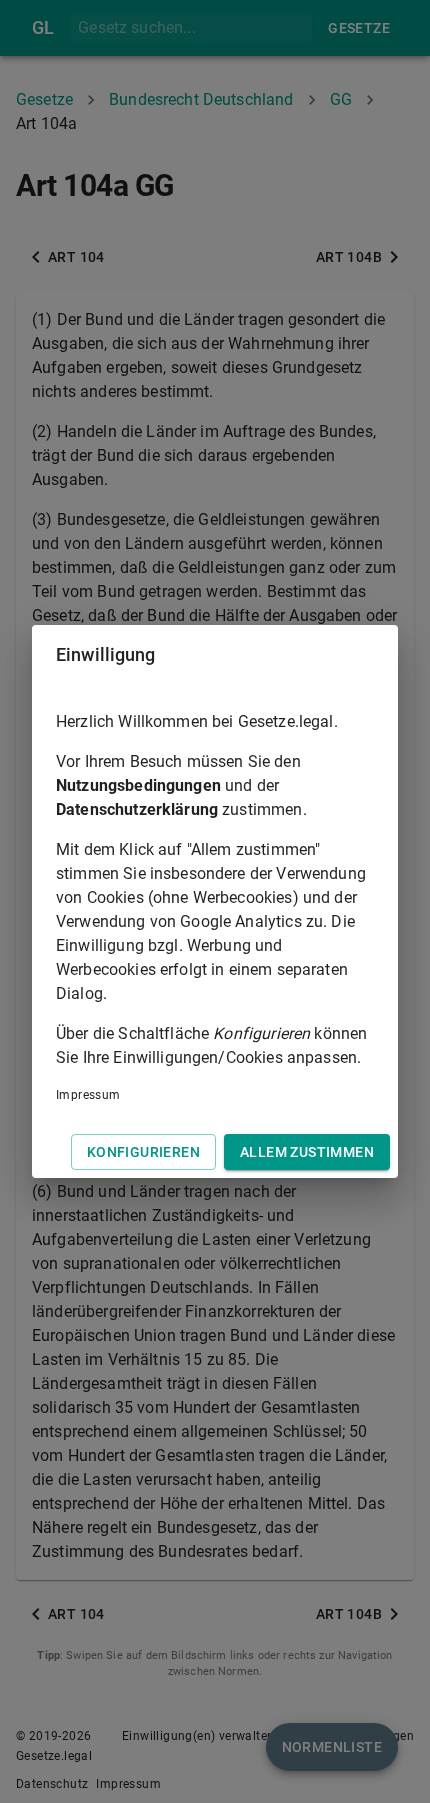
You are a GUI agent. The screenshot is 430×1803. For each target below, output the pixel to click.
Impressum (88, 1095)
